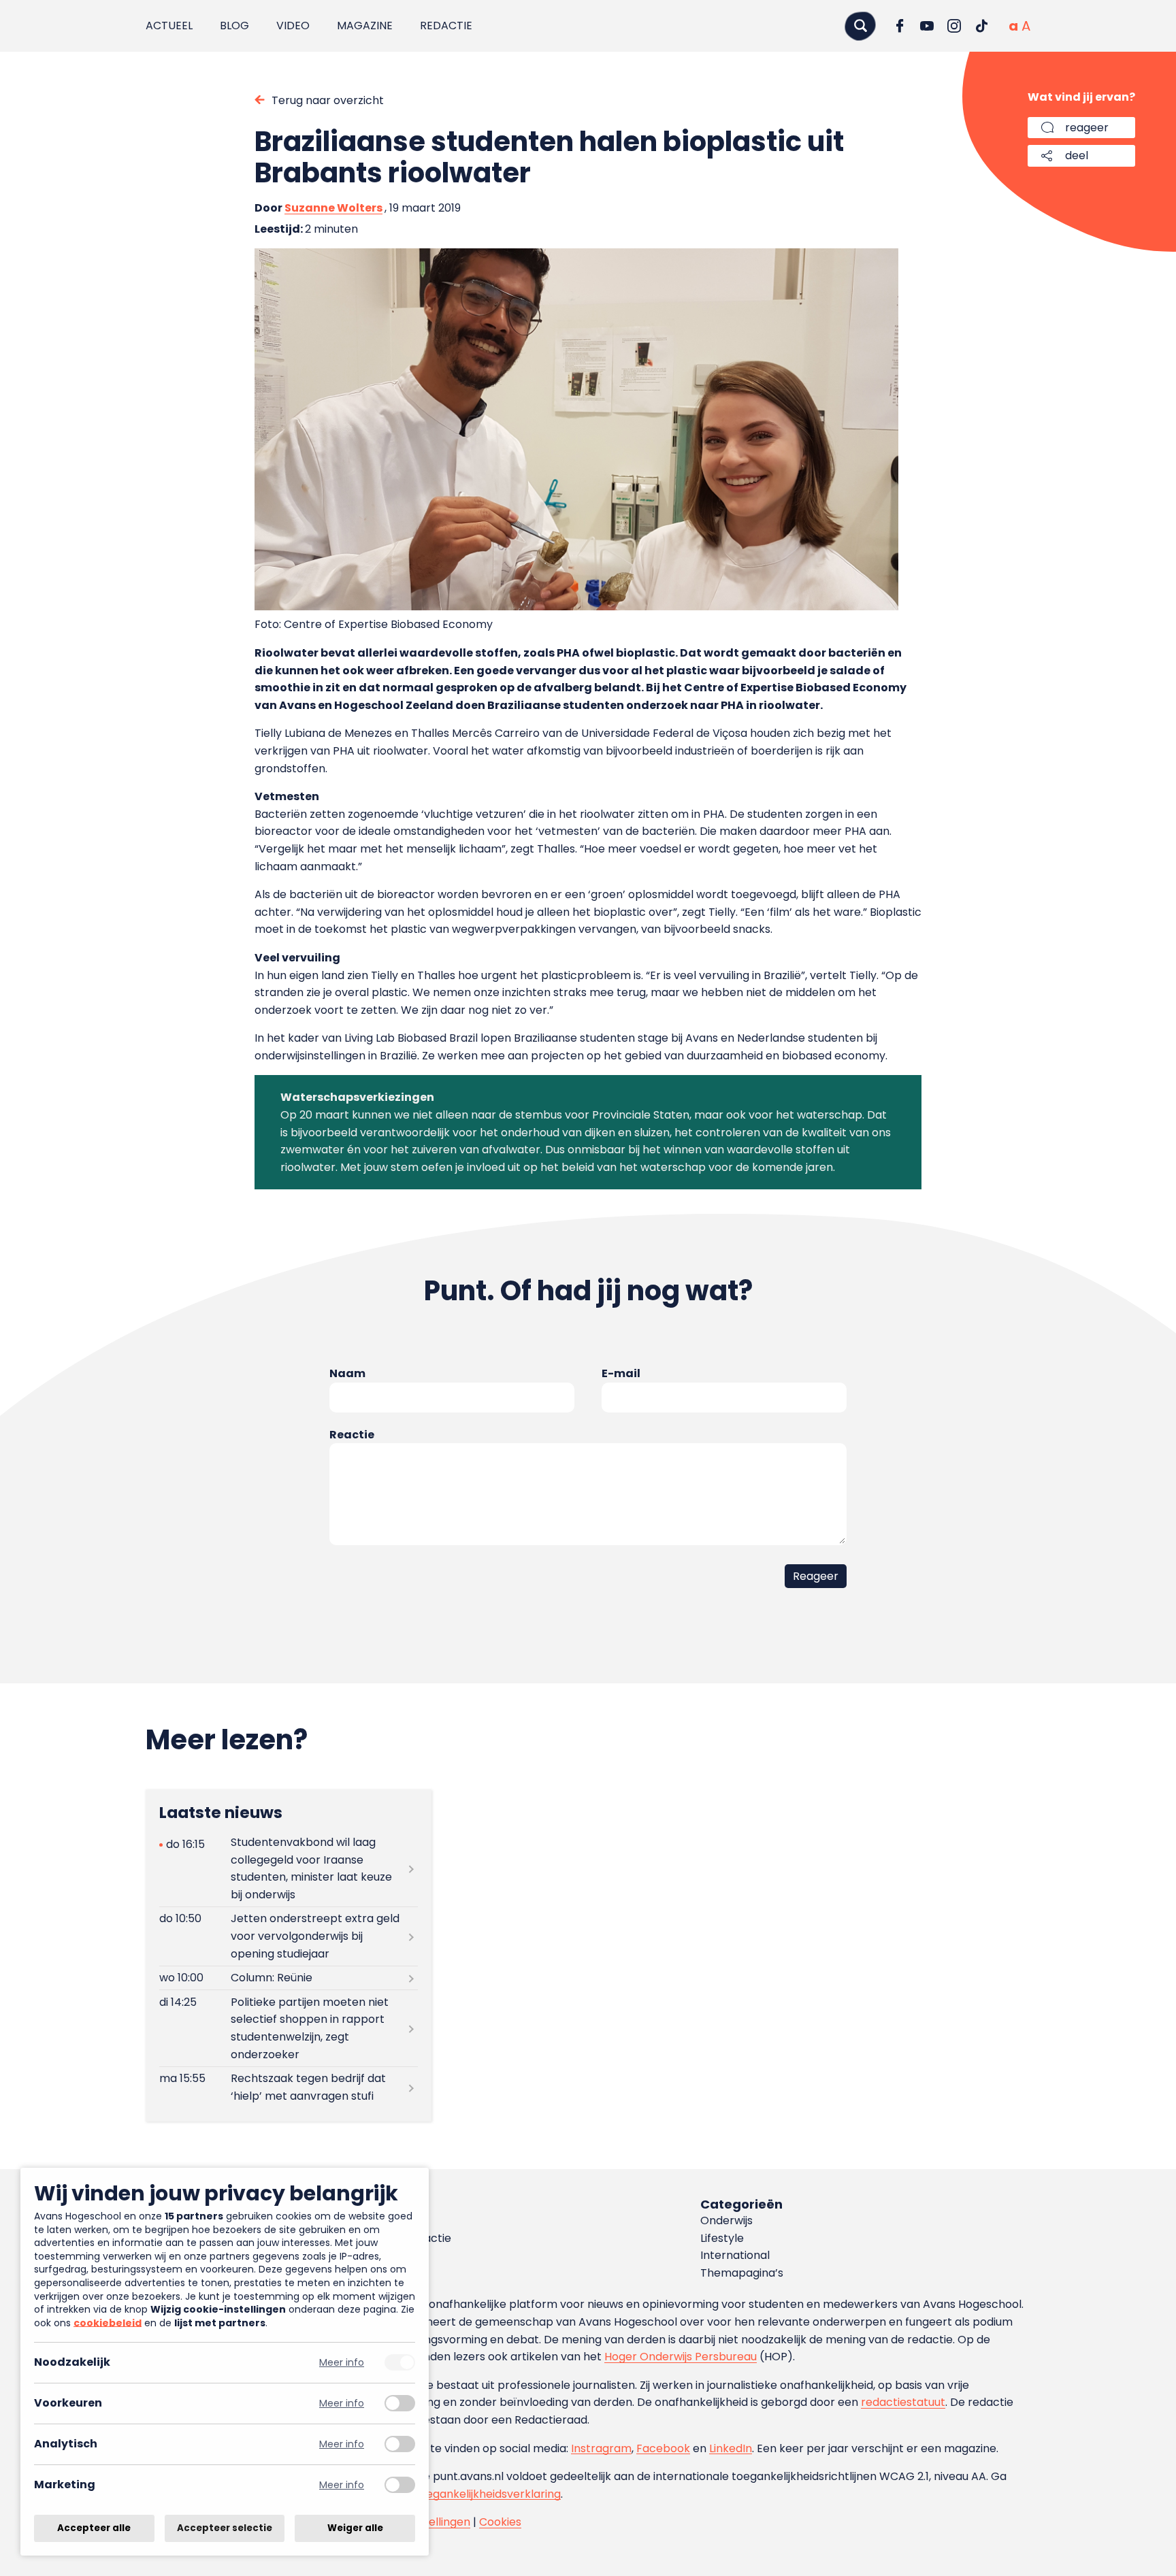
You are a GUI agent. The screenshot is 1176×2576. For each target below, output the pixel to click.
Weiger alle (355, 2528)
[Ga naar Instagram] (954, 26)
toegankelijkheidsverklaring (488, 2494)
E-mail (621, 1373)
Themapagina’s (742, 2273)
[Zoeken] (860, 26)
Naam (347, 1373)
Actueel (169, 26)
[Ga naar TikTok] (981, 26)
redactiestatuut (903, 2402)
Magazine (365, 26)
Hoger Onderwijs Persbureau (681, 2357)
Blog (234, 26)
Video (293, 26)
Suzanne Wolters (333, 208)
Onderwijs (726, 2220)
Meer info (342, 2363)
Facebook (663, 2448)
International (735, 2255)
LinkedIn (731, 2448)
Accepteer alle (94, 2528)
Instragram (601, 2448)
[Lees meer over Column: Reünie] (289, 1978)
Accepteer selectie (225, 2528)
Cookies (500, 2522)
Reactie (352, 1435)
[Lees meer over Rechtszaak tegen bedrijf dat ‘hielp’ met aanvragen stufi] (289, 2087)
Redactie (446, 26)
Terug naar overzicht (328, 100)
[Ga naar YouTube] (927, 26)
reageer (1087, 128)
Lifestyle (722, 2238)
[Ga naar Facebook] (900, 26)
